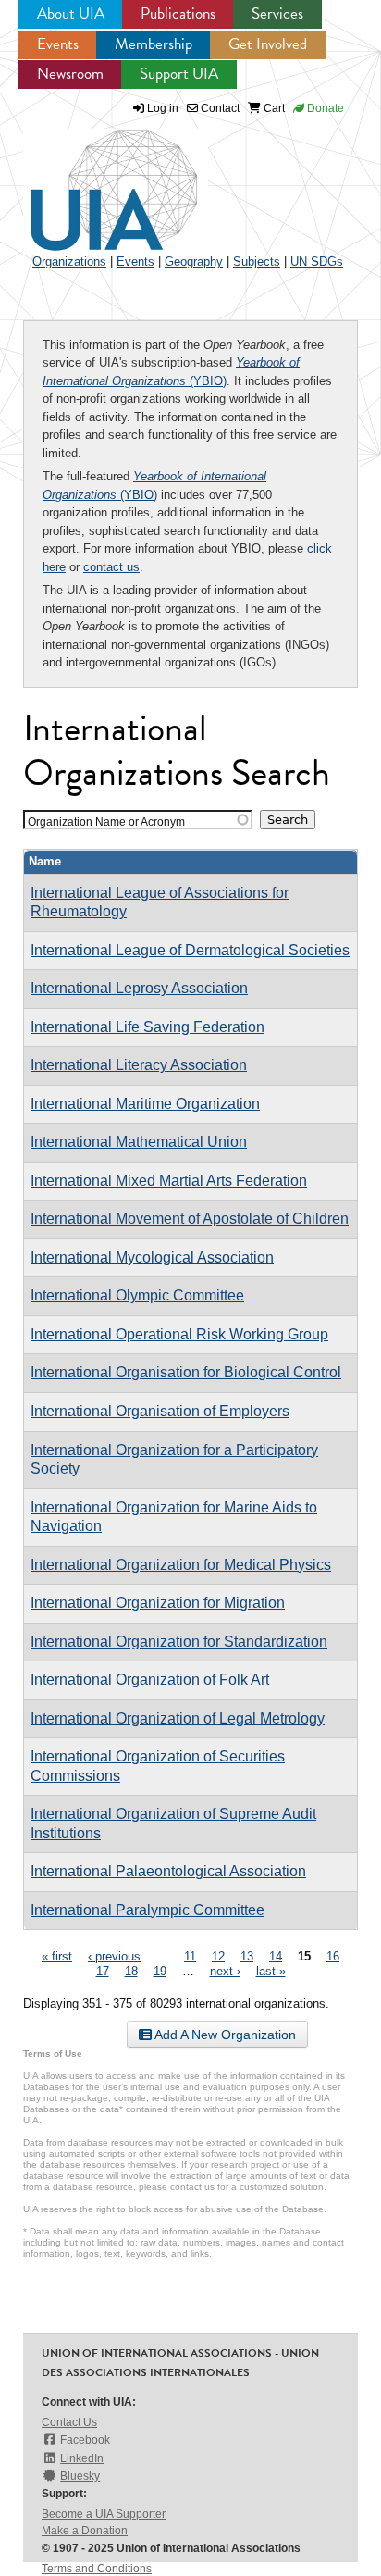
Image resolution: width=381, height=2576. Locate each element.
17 (103, 1971)
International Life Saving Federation (147, 1027)
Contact (219, 108)
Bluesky (80, 2476)
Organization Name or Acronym (106, 821)
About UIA (71, 13)
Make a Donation (85, 2531)
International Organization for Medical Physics (181, 1565)
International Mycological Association (152, 1257)
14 (276, 1956)
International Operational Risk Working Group (179, 1334)
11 (190, 1956)
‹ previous (114, 1956)
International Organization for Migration (158, 1603)
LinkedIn (82, 2458)
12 (218, 1956)
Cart (273, 108)
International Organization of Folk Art (150, 1680)
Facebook (85, 2440)
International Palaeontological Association (168, 1871)
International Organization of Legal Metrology (178, 1718)
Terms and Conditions (97, 2569)
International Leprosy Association (139, 988)
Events (58, 44)
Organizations (69, 261)
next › (225, 1971)
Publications (178, 13)
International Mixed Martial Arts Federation (169, 1181)
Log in (163, 108)
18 (131, 1971)
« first (57, 1956)
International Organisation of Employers (160, 1411)
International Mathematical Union (139, 1142)
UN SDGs (317, 261)
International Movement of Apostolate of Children (190, 1219)
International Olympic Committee (137, 1295)
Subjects (257, 261)
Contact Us (69, 2422)
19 (160, 1971)
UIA (92, 180)
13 (247, 1956)
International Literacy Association (139, 1065)
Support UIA (179, 74)
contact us (111, 567)
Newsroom (70, 74)
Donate (324, 108)
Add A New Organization (224, 2035)
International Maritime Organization (145, 1104)
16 (333, 1956)
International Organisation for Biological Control (186, 1372)
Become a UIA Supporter (104, 2514)
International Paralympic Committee (147, 1910)
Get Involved (268, 44)
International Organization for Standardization (179, 1642)
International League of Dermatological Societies (190, 950)
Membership (154, 44)
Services (277, 13)
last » (271, 1971)
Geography (194, 261)
